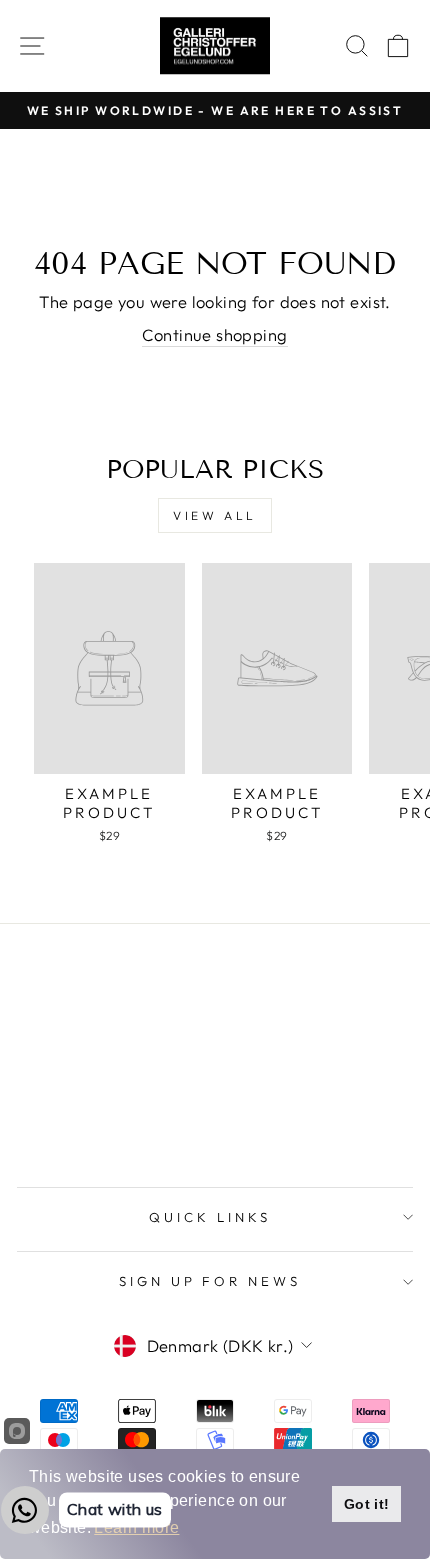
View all (215, 515)
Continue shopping (214, 334)
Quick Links (210, 1217)
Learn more (136, 1527)
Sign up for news (210, 1281)
